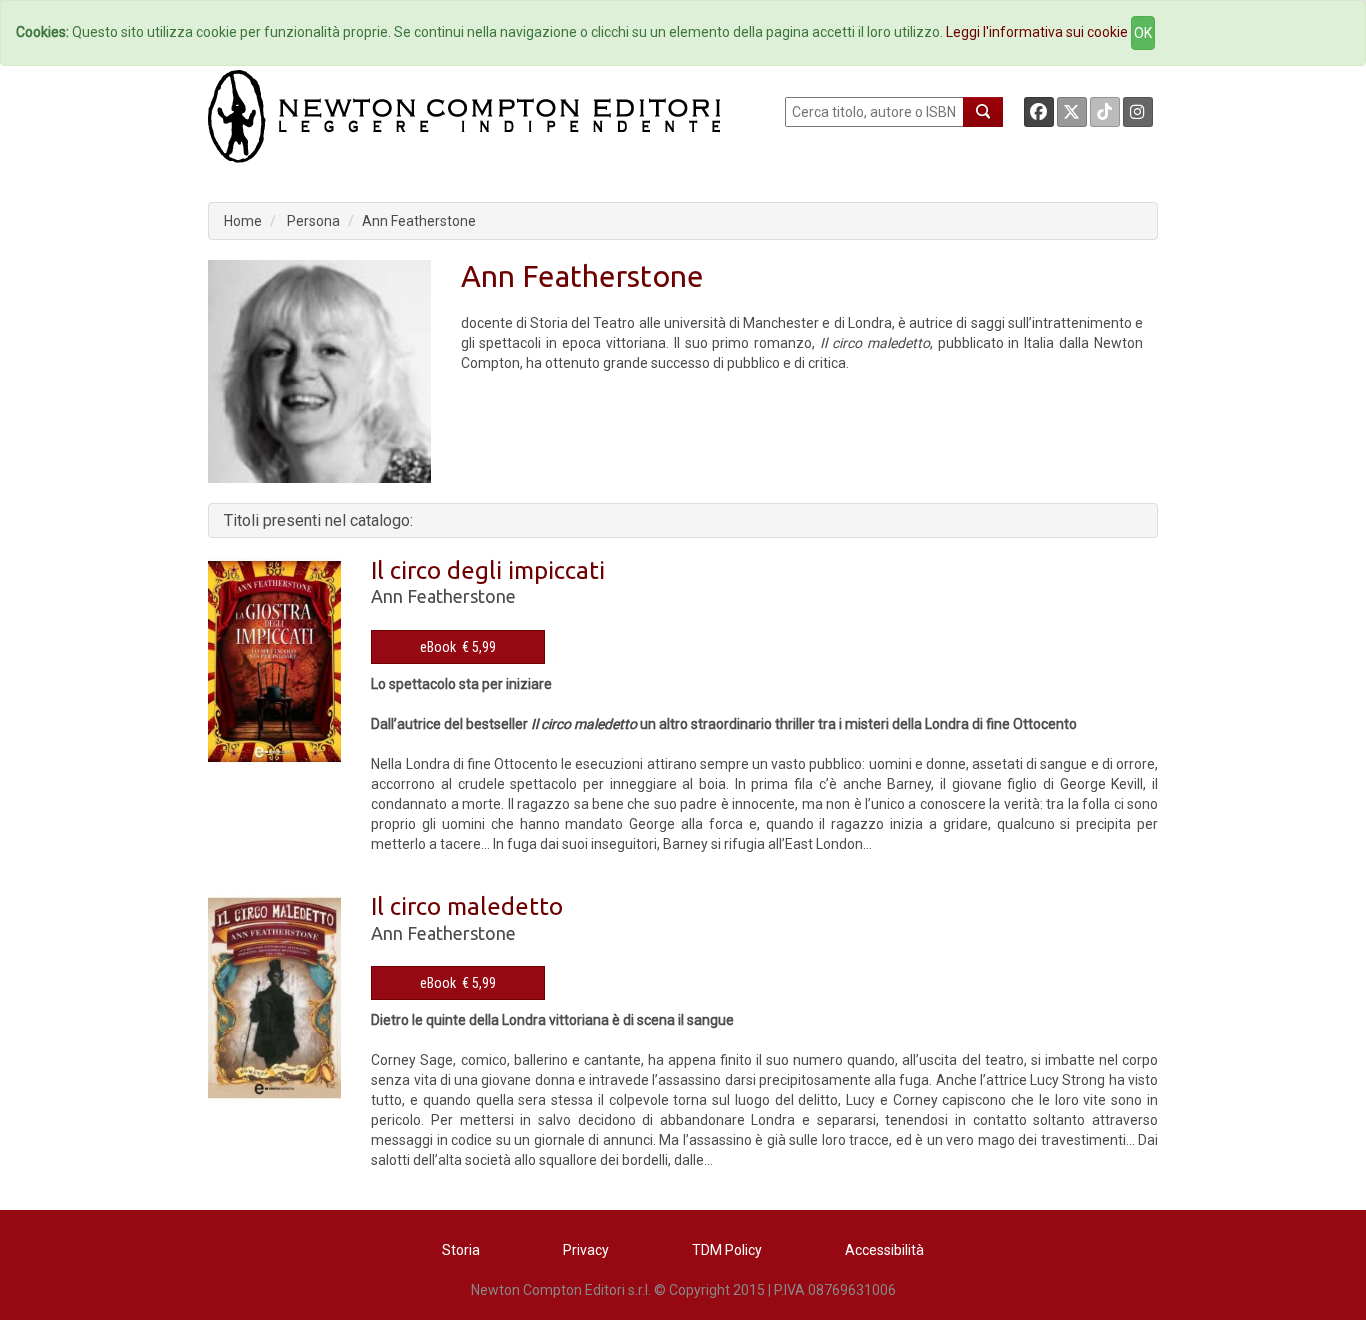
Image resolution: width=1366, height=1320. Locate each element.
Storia (461, 1250)
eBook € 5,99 (458, 647)
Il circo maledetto (467, 906)
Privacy (586, 1250)
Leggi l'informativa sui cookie (1037, 32)
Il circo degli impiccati (488, 570)
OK (1143, 33)
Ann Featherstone (419, 221)
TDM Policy (727, 1250)
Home (243, 221)
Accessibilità (884, 1250)
